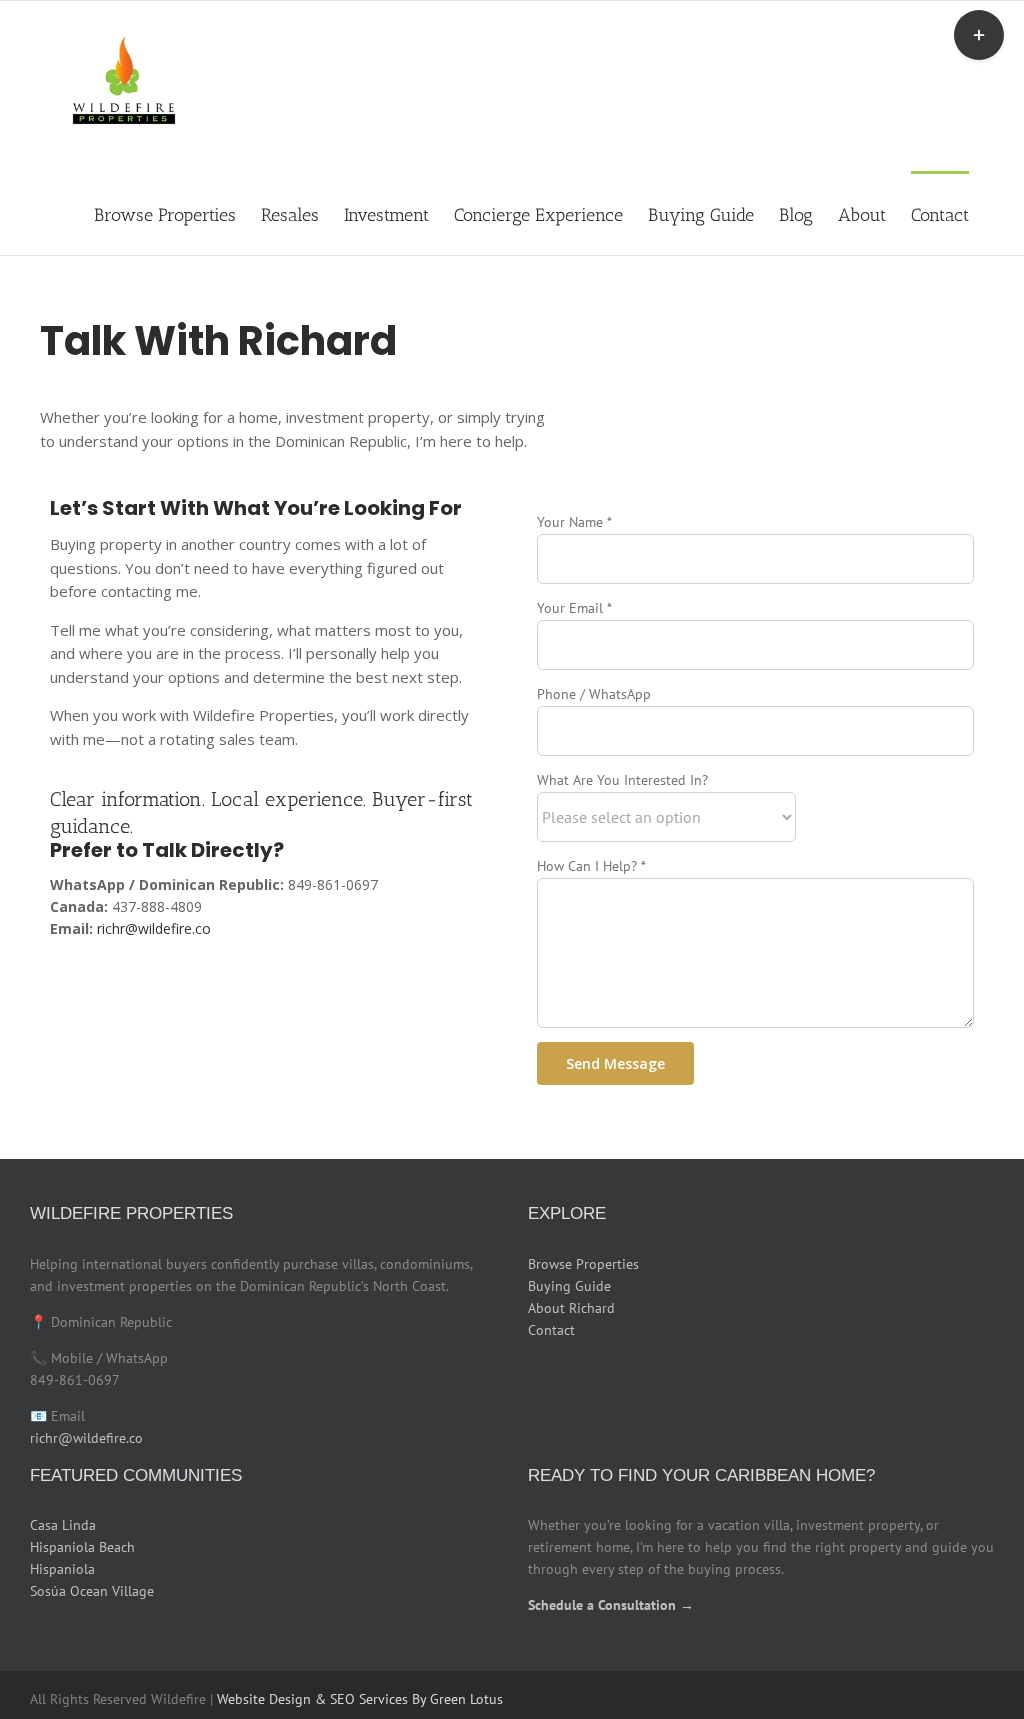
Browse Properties (583, 1264)
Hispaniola (62, 1569)
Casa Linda (63, 1525)
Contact (551, 1330)
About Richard (571, 1308)
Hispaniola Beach (82, 1547)
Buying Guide (569, 1286)
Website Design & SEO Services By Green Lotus (360, 1699)
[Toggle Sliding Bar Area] (979, 35)
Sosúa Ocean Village (92, 1591)
